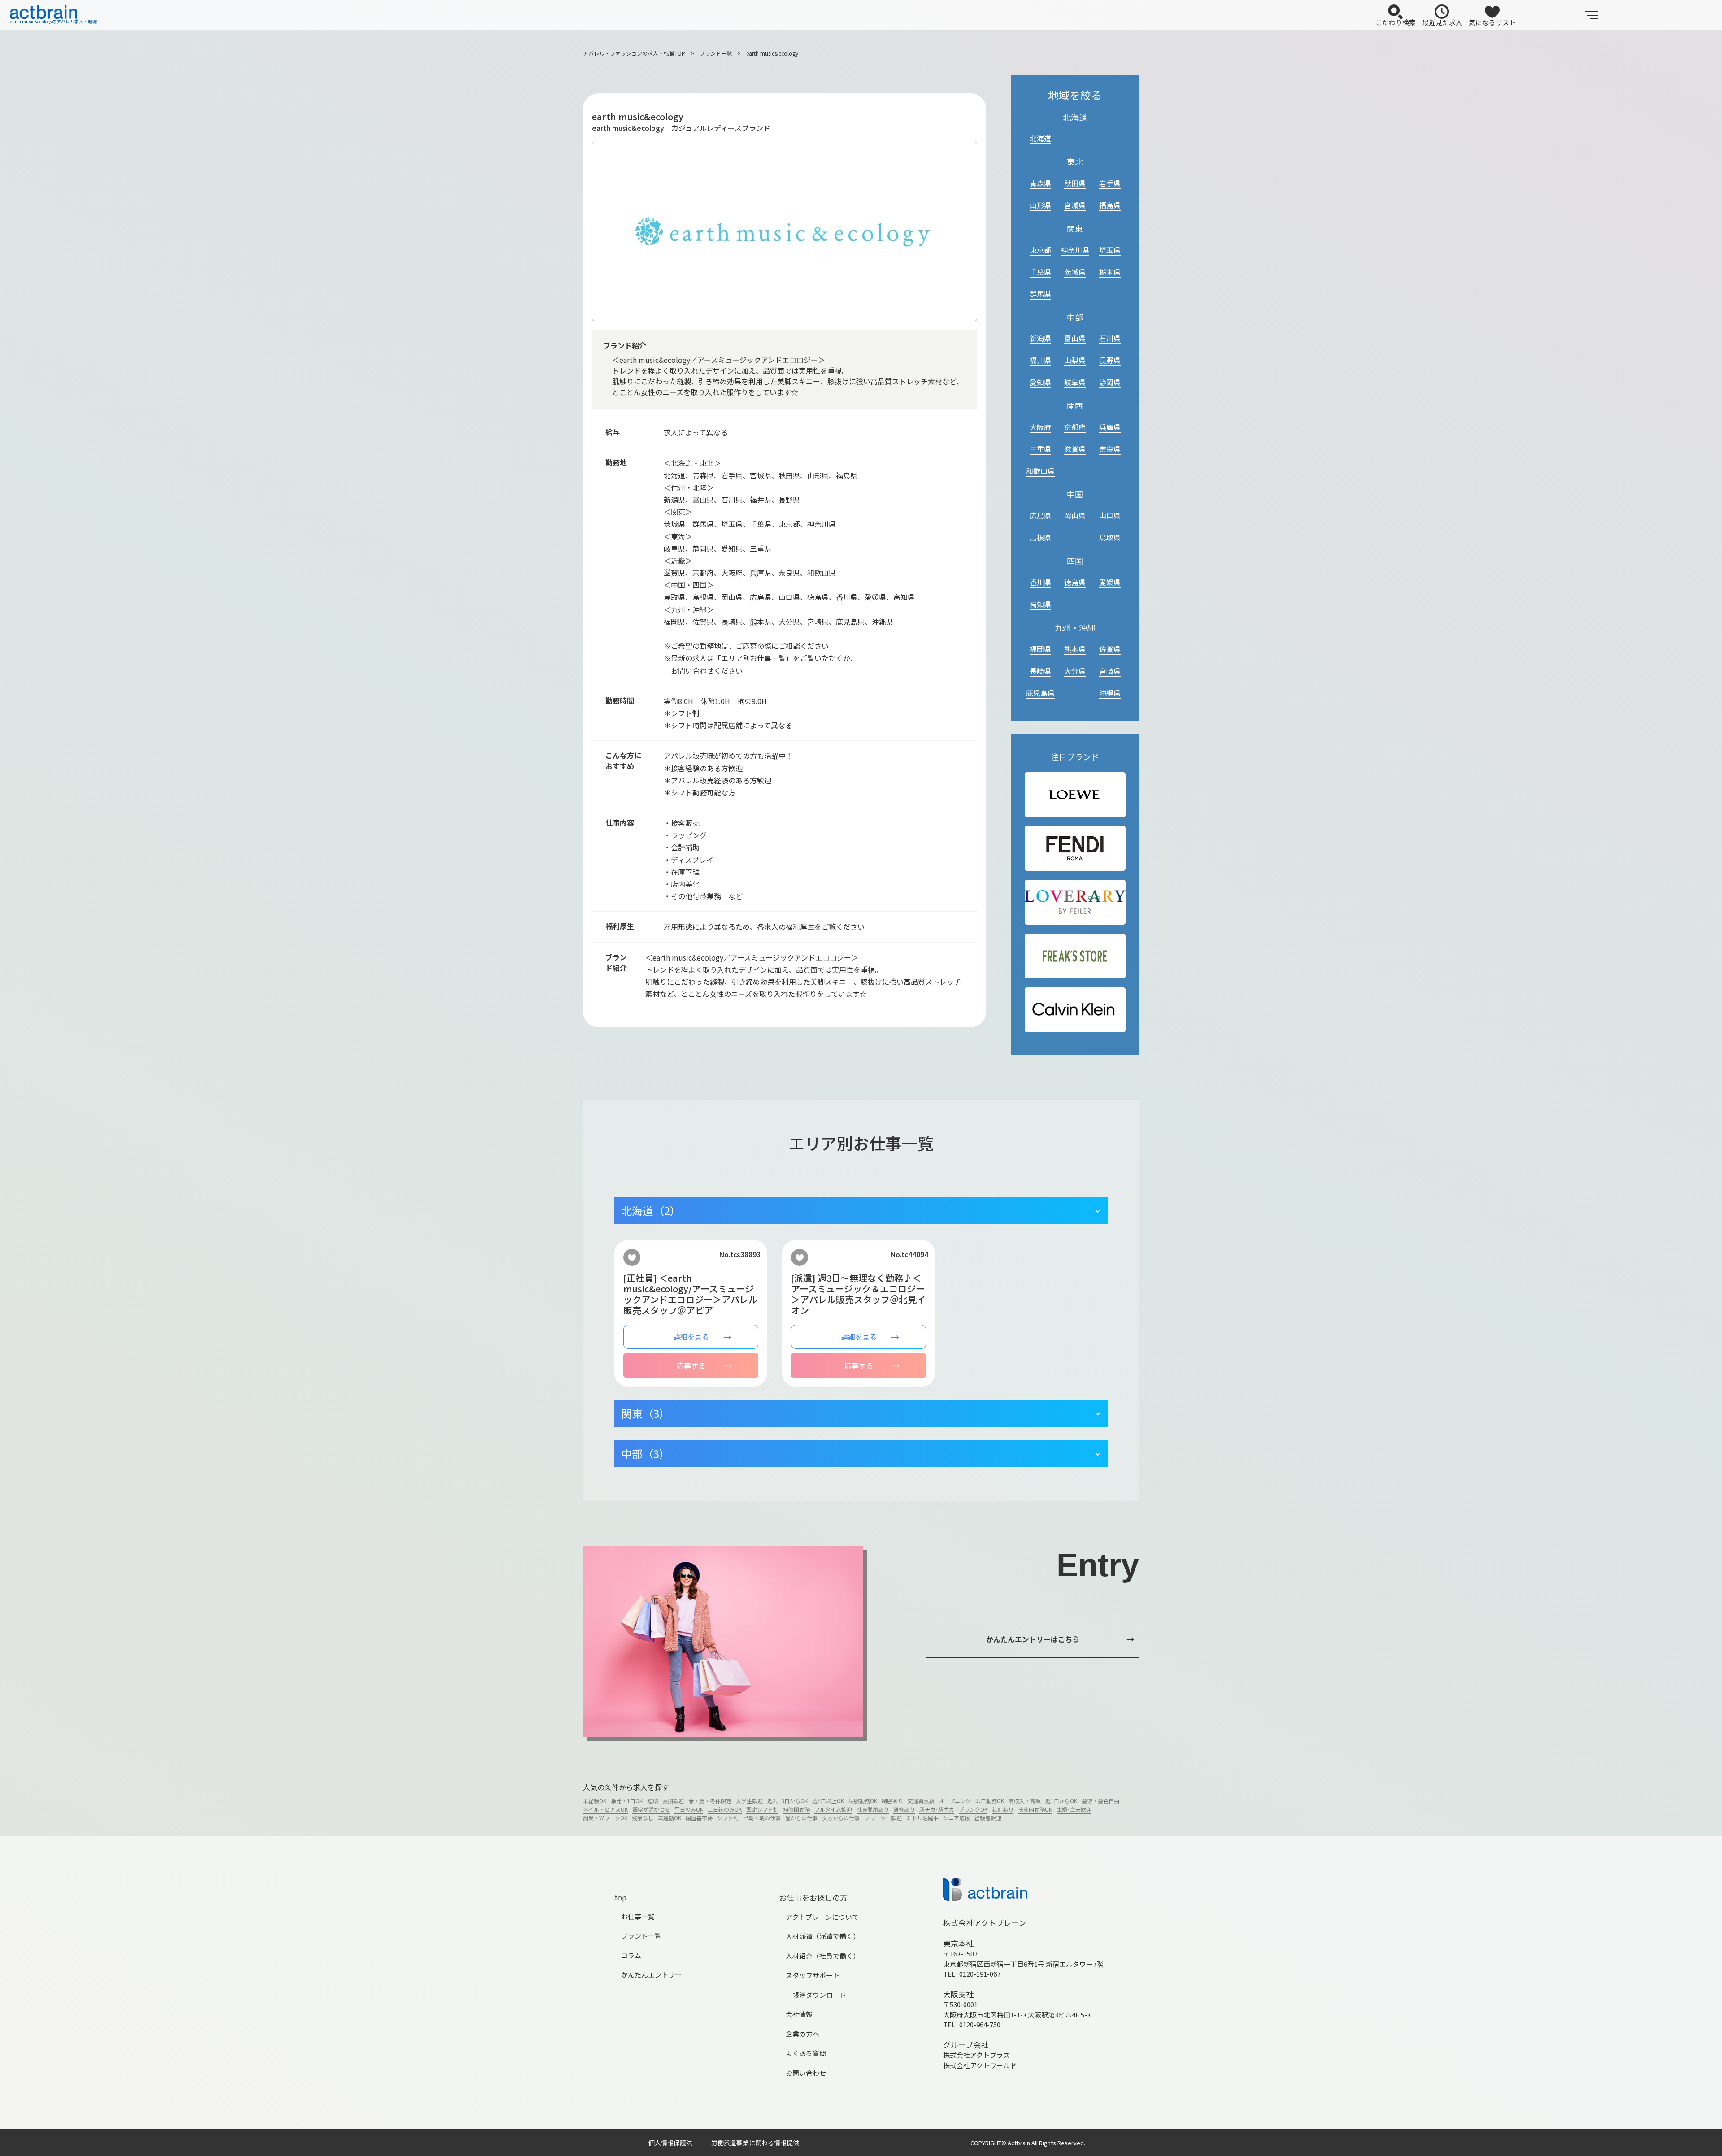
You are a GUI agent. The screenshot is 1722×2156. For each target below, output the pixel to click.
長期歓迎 (673, 1801)
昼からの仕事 (801, 1818)
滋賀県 (1075, 449)
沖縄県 (1110, 693)
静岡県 (1110, 382)
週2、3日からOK (787, 1801)
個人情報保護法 (670, 2143)
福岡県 (1040, 649)
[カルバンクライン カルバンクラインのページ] (1075, 1010)
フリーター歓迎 (883, 1818)
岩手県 (1110, 183)
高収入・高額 (1025, 1801)
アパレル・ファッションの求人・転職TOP (634, 53)
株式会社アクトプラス (976, 2055)
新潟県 (1040, 338)
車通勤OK (670, 1818)
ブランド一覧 (716, 53)
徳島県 (1075, 582)
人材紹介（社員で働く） (823, 1956)
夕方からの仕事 (841, 1818)
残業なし (643, 1818)
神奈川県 (1075, 250)
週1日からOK (1061, 1801)
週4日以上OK (828, 1801)
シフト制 (728, 1818)
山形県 (1040, 205)
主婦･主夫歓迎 (1074, 1809)
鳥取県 (1110, 537)
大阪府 (1040, 427)
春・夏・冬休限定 (710, 1801)
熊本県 (1075, 649)
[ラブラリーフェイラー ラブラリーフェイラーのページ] (1075, 902)
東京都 (1040, 250)
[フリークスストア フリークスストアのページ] (1075, 956)
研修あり (904, 1809)
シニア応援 (957, 1818)
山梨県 (1075, 360)
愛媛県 (1110, 582)
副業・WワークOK (605, 1818)
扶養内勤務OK (1035, 1809)
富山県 (1075, 338)
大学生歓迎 (749, 1801)
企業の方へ (802, 2034)
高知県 (1040, 604)
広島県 (1040, 515)
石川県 (1110, 338)
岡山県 (1075, 515)
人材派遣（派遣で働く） (823, 1936)
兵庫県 (1110, 427)
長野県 (1110, 360)
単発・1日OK (627, 1801)
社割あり (1003, 1809)
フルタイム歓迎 (833, 1809)
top (620, 1897)
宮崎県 (1110, 671)
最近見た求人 (1442, 22)
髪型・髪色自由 (1100, 1801)
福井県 (1040, 360)
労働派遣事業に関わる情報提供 (755, 2143)
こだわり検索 (1396, 22)
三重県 (1040, 449)
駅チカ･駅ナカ (937, 1809)
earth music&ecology (772, 53)
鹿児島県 (1040, 693)
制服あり (892, 1801)
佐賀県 (1110, 649)
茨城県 (1075, 272)
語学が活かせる (651, 1809)
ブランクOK (973, 1809)
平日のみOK (689, 1809)
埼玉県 (1110, 250)
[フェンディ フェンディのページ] (1075, 848)
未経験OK (595, 1801)
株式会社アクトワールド (980, 2065)
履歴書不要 (699, 1818)
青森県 (1040, 183)
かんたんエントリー (651, 1975)
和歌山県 (1040, 471)
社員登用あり (873, 1809)
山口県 (1110, 515)
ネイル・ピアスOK (605, 1809)
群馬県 (1040, 294)
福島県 (1110, 205)
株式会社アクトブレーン (985, 1923)
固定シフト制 (762, 1809)
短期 (652, 1801)
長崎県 (1040, 671)
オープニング (955, 1801)
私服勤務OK (863, 1801)
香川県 (1040, 582)
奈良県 (1110, 449)
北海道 (1040, 138)
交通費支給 (921, 1801)
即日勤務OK (990, 1801)
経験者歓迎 (988, 1818)
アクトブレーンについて (822, 1917)
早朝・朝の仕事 (762, 1818)
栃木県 (1110, 272)
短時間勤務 (796, 1809)
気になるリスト (1492, 22)
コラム (631, 1955)
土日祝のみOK (725, 1809)
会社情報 (799, 2014)
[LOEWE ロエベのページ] (1075, 795)
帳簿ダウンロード (819, 1995)
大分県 (1075, 671)
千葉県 (1040, 272)
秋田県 (1075, 183)
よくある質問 (806, 2053)
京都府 (1075, 427)
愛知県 (1040, 382)
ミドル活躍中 (922, 1818)
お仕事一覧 (638, 1916)
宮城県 (1075, 205)
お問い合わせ (806, 2073)
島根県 (1040, 537)
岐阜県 (1075, 382)
